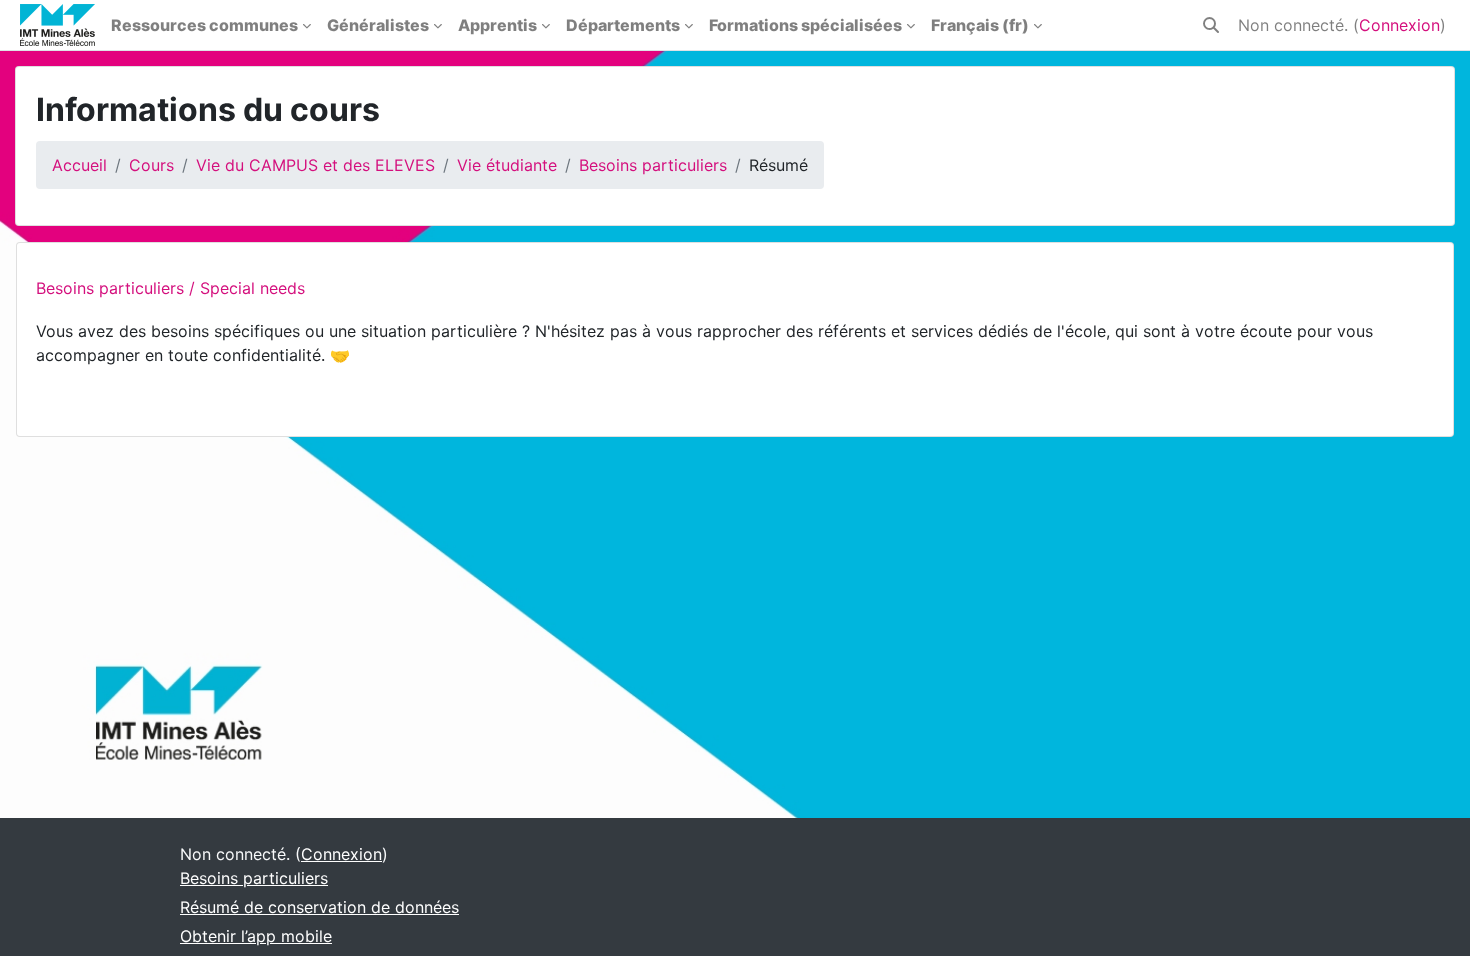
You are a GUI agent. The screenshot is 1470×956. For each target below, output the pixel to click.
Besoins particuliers (653, 165)
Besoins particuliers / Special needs (170, 288)
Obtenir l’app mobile (256, 936)
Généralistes (378, 25)
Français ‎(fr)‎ (980, 25)
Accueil (79, 165)
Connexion (1399, 25)
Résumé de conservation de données (319, 907)
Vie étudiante (507, 165)
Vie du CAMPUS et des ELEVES (315, 165)
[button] (1211, 25)
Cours (151, 165)
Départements (623, 25)
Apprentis (497, 25)
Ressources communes (204, 25)
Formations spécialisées (805, 25)
